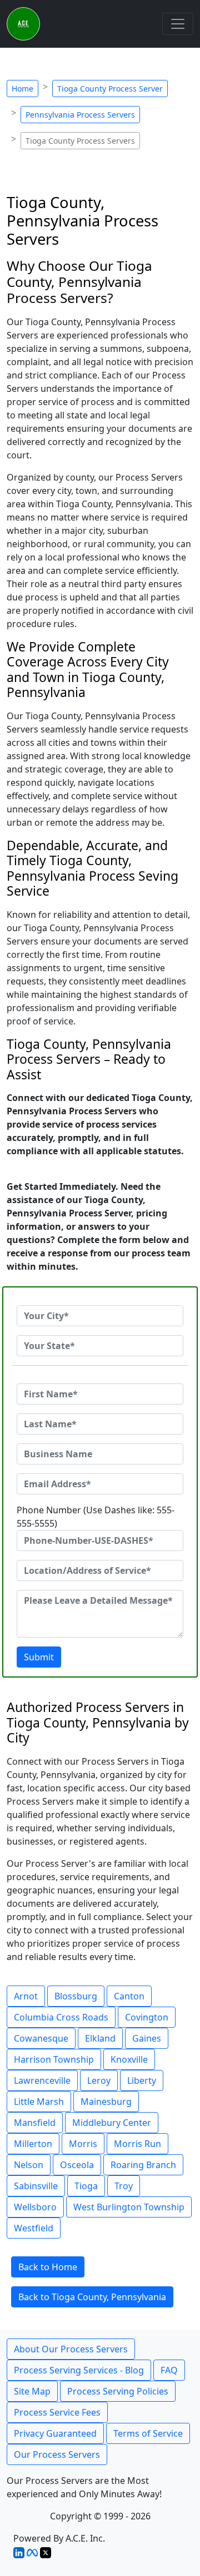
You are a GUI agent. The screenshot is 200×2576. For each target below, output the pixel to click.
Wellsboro (35, 2207)
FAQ (169, 2370)
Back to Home (48, 2267)
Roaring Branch (143, 2165)
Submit (39, 1657)
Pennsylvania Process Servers (80, 115)
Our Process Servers (57, 2454)
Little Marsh (39, 2102)
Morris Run (137, 2144)
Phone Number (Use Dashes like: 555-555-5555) (96, 1517)
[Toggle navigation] (178, 24)
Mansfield (35, 2123)
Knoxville (129, 2059)
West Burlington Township (129, 2207)
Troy (124, 2186)
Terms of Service (148, 2433)
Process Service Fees (57, 2412)
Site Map (32, 2391)
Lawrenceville (42, 2080)
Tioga (86, 2186)
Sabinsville (36, 2186)
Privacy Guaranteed (55, 2433)
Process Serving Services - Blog (79, 2370)
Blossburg (76, 1996)
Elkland (100, 2038)
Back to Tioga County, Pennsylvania (92, 2297)
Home (22, 89)
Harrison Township (54, 2059)
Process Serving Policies (118, 2391)
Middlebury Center (112, 2123)
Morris (83, 2144)
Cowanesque (41, 2038)
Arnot (26, 1996)
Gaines (147, 2038)
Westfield (34, 2228)
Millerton (33, 2144)
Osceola (77, 2165)
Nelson (29, 2165)
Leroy (99, 2080)
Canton (129, 1996)
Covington (147, 2017)
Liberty (142, 2080)
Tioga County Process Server (110, 89)
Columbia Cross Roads (61, 2017)
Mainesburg (106, 2102)
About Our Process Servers (71, 2349)
